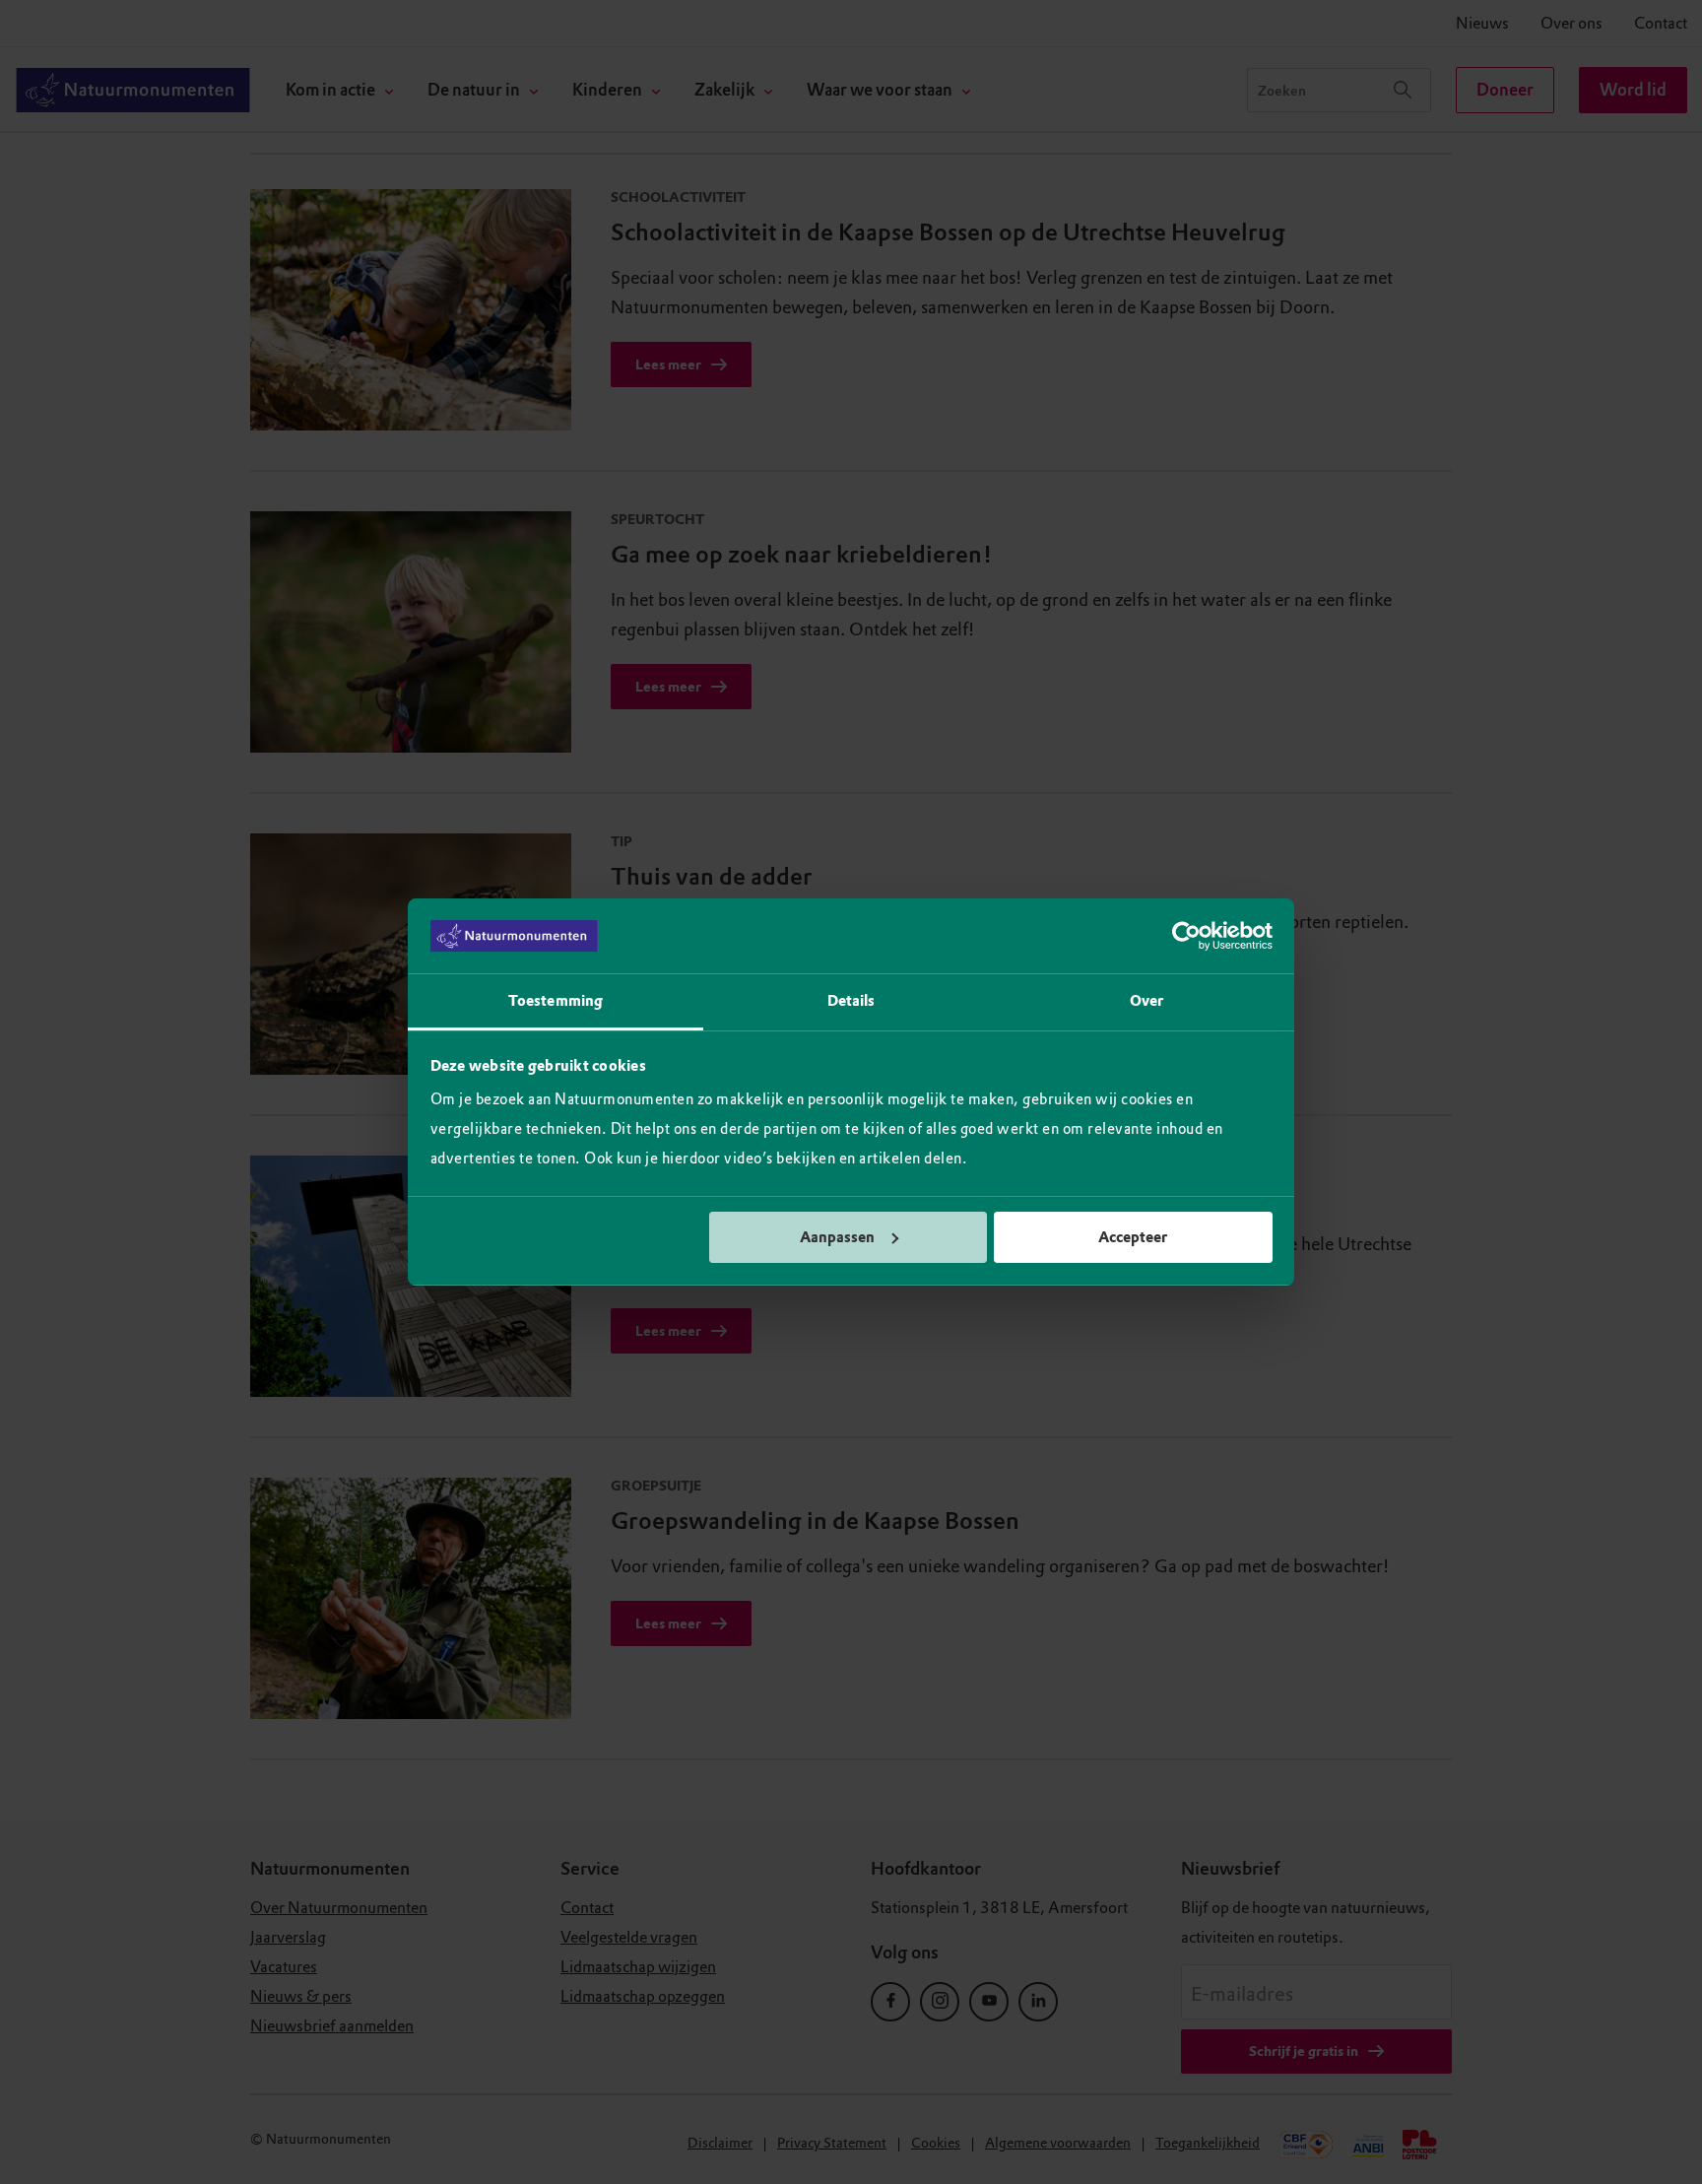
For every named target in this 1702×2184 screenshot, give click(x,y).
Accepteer (1133, 1237)
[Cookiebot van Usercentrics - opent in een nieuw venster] (1186, 936)
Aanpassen (837, 1237)
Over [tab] (1146, 1001)
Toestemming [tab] (556, 1001)
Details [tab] (851, 1001)
